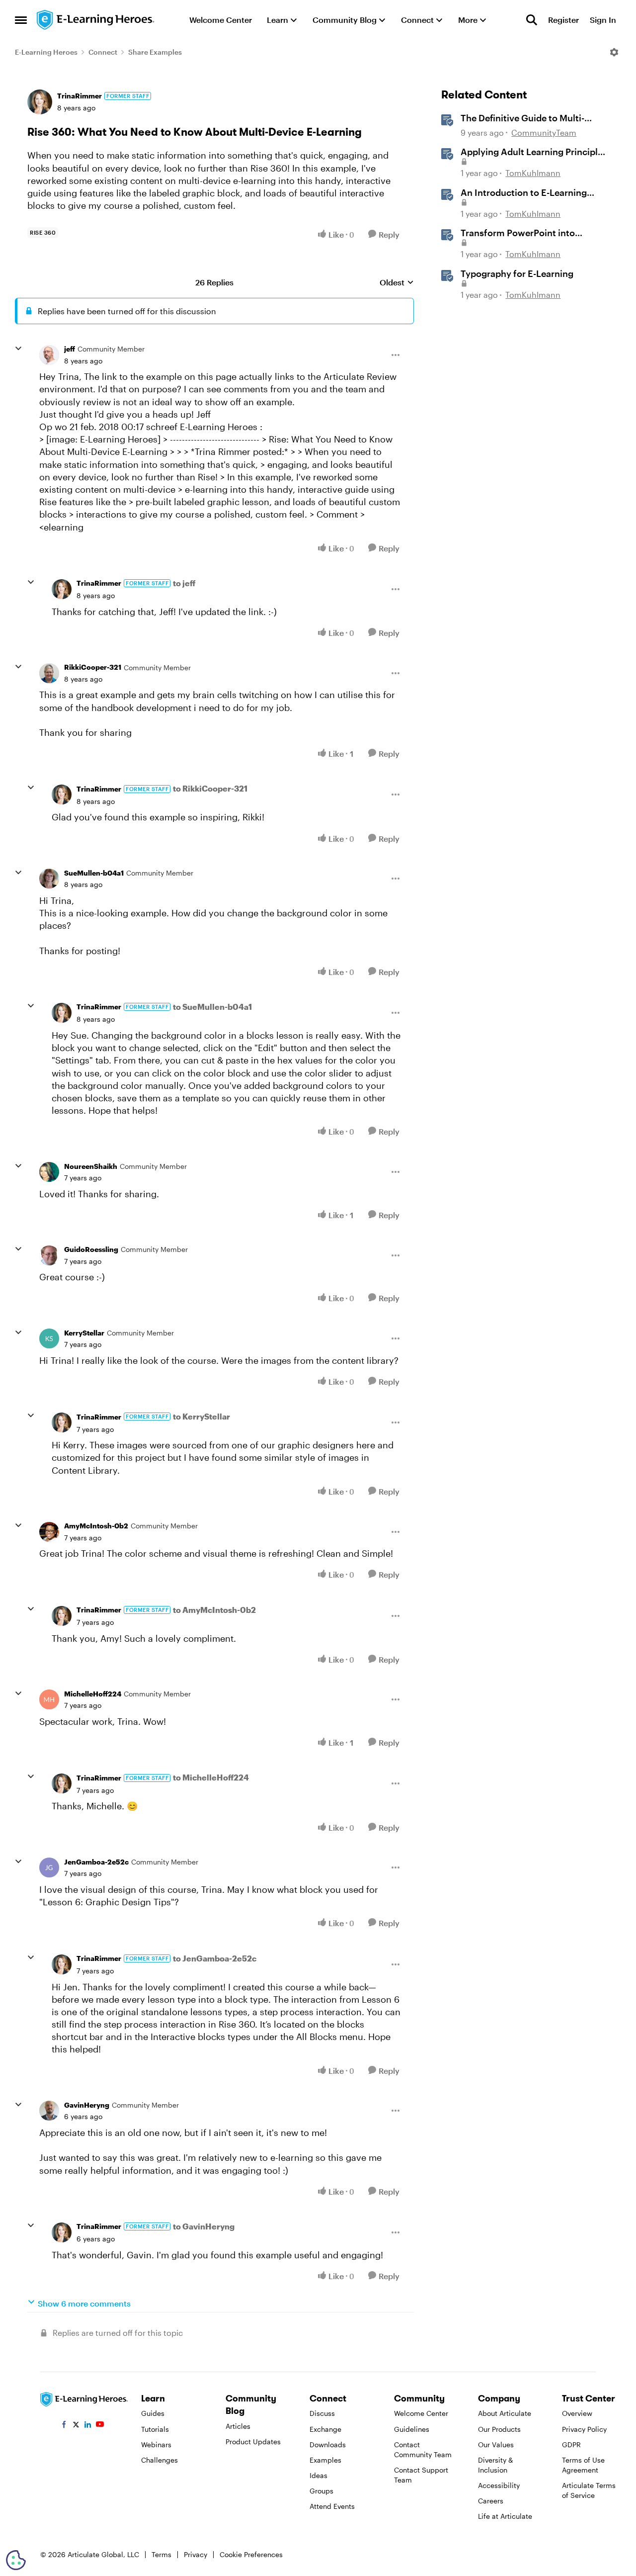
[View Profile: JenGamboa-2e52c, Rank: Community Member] (49, 1867)
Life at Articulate (505, 2516)
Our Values (496, 2444)
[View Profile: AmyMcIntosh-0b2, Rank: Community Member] (49, 1532)
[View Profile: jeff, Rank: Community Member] (49, 355)
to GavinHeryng (204, 2226)
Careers (491, 2501)
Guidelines (412, 2429)
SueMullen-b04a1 (94, 873)
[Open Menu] (614, 52)
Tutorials (155, 2429)
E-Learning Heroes (46, 52)
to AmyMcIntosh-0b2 (214, 1610)
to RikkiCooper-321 (210, 788)
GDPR (571, 2444)
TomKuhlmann (533, 173)
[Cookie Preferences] (16, 2560)
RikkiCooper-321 (93, 667)
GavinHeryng (87, 2105)
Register (563, 20)
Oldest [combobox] (397, 283)
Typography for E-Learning (517, 273)
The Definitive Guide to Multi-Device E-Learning (522, 118)
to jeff (184, 583)
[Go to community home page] (96, 20)
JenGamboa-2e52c (96, 1862)
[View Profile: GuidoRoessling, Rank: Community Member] (49, 1255)
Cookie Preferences (251, 2554)
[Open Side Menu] (21, 20)
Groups (321, 2491)
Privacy (196, 2554)
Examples (325, 2460)
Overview (577, 2413)
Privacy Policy (584, 2429)
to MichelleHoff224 (211, 1777)
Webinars (156, 2444)
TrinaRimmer (79, 96)
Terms (161, 2554)
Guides (153, 2413)
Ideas (318, 2475)
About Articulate (505, 2413)
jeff (70, 349)
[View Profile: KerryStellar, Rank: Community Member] (49, 1338)
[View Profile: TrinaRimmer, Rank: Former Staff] (40, 102)
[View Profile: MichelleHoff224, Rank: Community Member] (49, 1699)
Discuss (322, 2413)
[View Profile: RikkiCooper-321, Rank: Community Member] (49, 673)
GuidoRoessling (91, 1249)
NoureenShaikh (91, 1166)
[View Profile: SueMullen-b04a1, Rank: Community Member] (49, 879)
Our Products (499, 2429)
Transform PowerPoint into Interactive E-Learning (518, 233)
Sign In (603, 20)
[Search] (532, 20)
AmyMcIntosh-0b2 (96, 1526)
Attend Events (332, 2506)
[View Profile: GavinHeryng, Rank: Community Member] (49, 2111)
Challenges (159, 2460)
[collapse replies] (18, 349)
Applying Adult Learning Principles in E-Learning (534, 152)
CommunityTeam (544, 133)
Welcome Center (421, 2413)
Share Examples (155, 52)
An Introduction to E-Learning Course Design (524, 193)
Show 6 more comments (84, 2303)
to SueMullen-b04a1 (212, 1007)
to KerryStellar (201, 1416)
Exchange (325, 2429)
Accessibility (499, 2485)
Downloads (328, 2444)
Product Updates (253, 2442)
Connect (103, 52)
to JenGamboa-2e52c (215, 1958)
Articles (238, 2426)
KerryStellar (84, 1333)
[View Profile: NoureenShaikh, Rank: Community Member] (49, 1172)
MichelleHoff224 (93, 1694)
